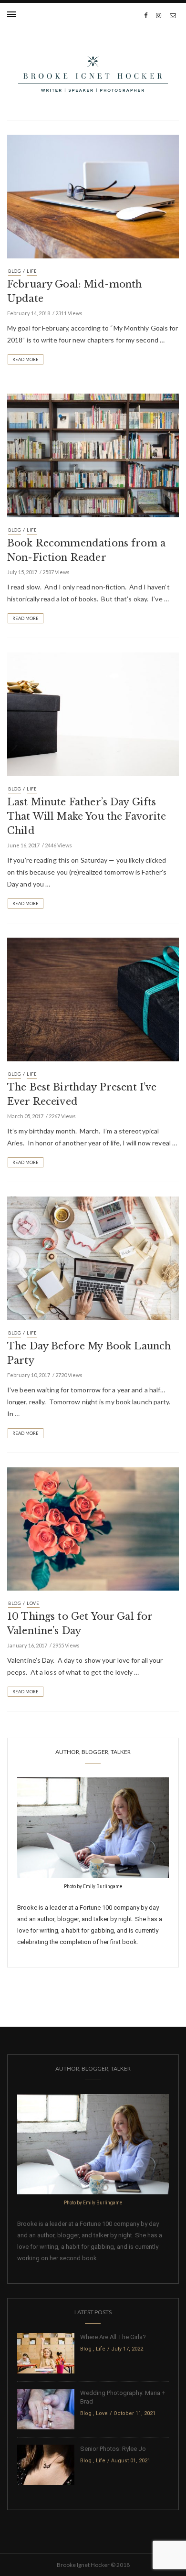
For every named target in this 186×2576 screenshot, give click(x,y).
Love (33, 1603)
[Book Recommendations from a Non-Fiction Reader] (93, 455)
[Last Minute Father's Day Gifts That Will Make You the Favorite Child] (93, 714)
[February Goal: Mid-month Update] (93, 196)
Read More (26, 359)
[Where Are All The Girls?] (46, 2353)
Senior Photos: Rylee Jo (113, 2449)
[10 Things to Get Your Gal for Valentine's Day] (93, 1528)
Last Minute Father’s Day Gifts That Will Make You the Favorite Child (87, 816)
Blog (15, 271)
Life (32, 271)
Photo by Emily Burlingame (93, 1887)
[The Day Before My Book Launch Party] (93, 1257)
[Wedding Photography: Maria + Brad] (46, 2409)
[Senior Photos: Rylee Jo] (46, 2464)
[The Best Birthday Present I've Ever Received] (93, 998)
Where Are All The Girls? (113, 2337)
